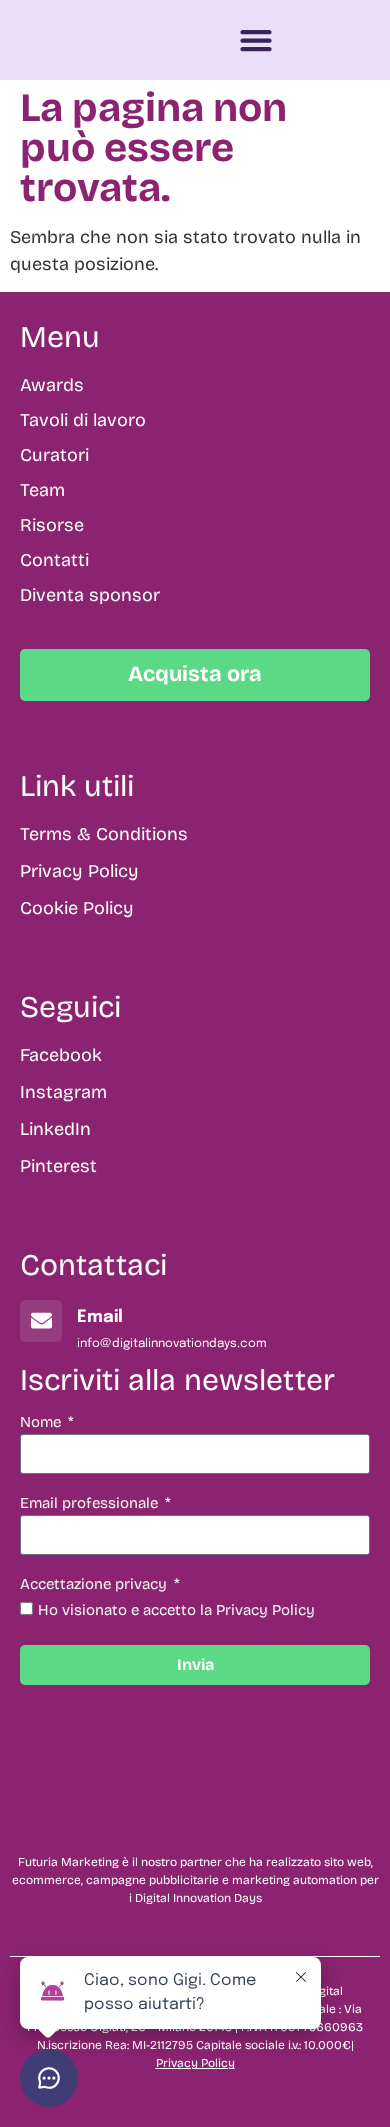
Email (100, 1317)
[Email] (41, 1321)
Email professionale (91, 1504)
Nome (42, 1423)
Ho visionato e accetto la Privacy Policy (176, 1610)
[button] (256, 40)
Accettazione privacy (95, 1585)
